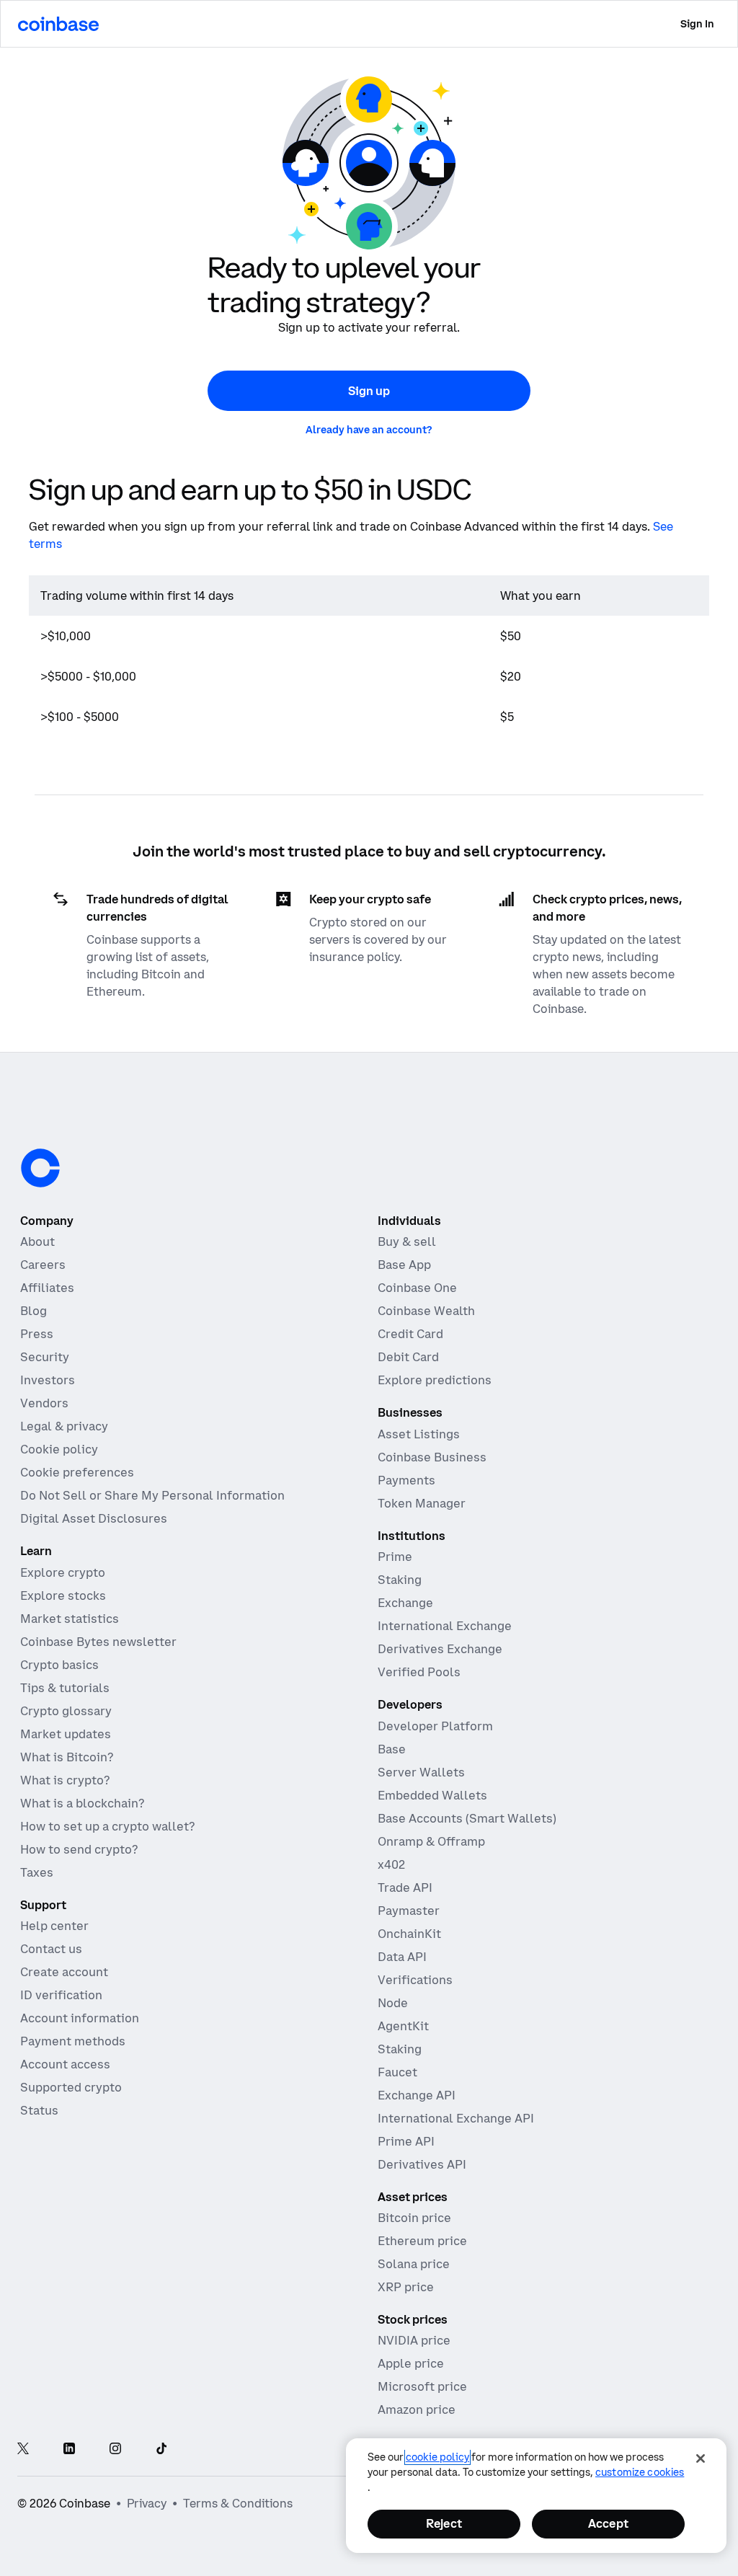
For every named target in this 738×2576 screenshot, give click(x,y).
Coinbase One (417, 1288)
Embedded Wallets (432, 1795)
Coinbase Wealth (426, 1311)
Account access (65, 2064)
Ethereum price (422, 2241)
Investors (48, 1380)
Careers (43, 1265)
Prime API (406, 2141)
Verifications (415, 1980)
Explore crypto (63, 1572)
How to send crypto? (79, 1849)
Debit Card (408, 1357)
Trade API (405, 1887)
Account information (80, 2018)
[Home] (58, 24)
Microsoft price (422, 2386)
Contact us (51, 1949)
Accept (608, 2523)
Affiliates (47, 1288)
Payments (406, 1480)
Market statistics (70, 1619)
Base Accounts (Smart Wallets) (467, 1818)
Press (37, 1334)
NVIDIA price (414, 2340)
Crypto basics (59, 1665)
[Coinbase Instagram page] (115, 2450)
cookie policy (437, 2457)
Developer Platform (435, 1726)
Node (393, 2003)
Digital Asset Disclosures (94, 1518)
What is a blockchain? (82, 1803)
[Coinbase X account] (23, 2450)
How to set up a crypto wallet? (107, 1826)
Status (39, 2110)
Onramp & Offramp (431, 1841)
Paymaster (409, 1911)
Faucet (397, 2072)
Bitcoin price (414, 2218)
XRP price (406, 2287)
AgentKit (403, 2026)
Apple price (411, 2363)
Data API (402, 1957)
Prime (395, 1557)
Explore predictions (435, 1380)
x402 (391, 1864)
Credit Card (410, 1334)
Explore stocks (63, 1595)
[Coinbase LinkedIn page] (69, 2450)
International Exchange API (456, 2118)
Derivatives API (422, 2164)
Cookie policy (59, 1449)
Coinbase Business (432, 1457)
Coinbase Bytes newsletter (98, 1642)
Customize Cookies (640, 2472)
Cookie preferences (77, 1472)
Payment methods (73, 2041)
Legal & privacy (64, 1426)
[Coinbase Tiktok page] (161, 2450)
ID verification (61, 1995)
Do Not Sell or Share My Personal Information (152, 1495)
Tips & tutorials (65, 1688)
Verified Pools (419, 1672)
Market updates (66, 1734)
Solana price (414, 2264)
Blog (34, 1311)
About (37, 1241)
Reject (444, 2523)
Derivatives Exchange (440, 1649)
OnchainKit (409, 1934)
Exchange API (417, 2095)
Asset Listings (419, 1434)
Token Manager (422, 1503)
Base (392, 1749)
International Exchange (445, 1626)
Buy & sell (407, 1241)
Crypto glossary (66, 1711)
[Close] (701, 2458)
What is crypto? (65, 1780)
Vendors (44, 1403)
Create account (64, 1972)
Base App (404, 1265)
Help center (54, 1926)
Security (45, 1357)
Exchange (405, 1603)
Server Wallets (421, 1772)
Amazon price (417, 2409)
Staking (400, 1580)
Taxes (37, 1872)
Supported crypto (71, 2087)
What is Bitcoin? (67, 1757)
